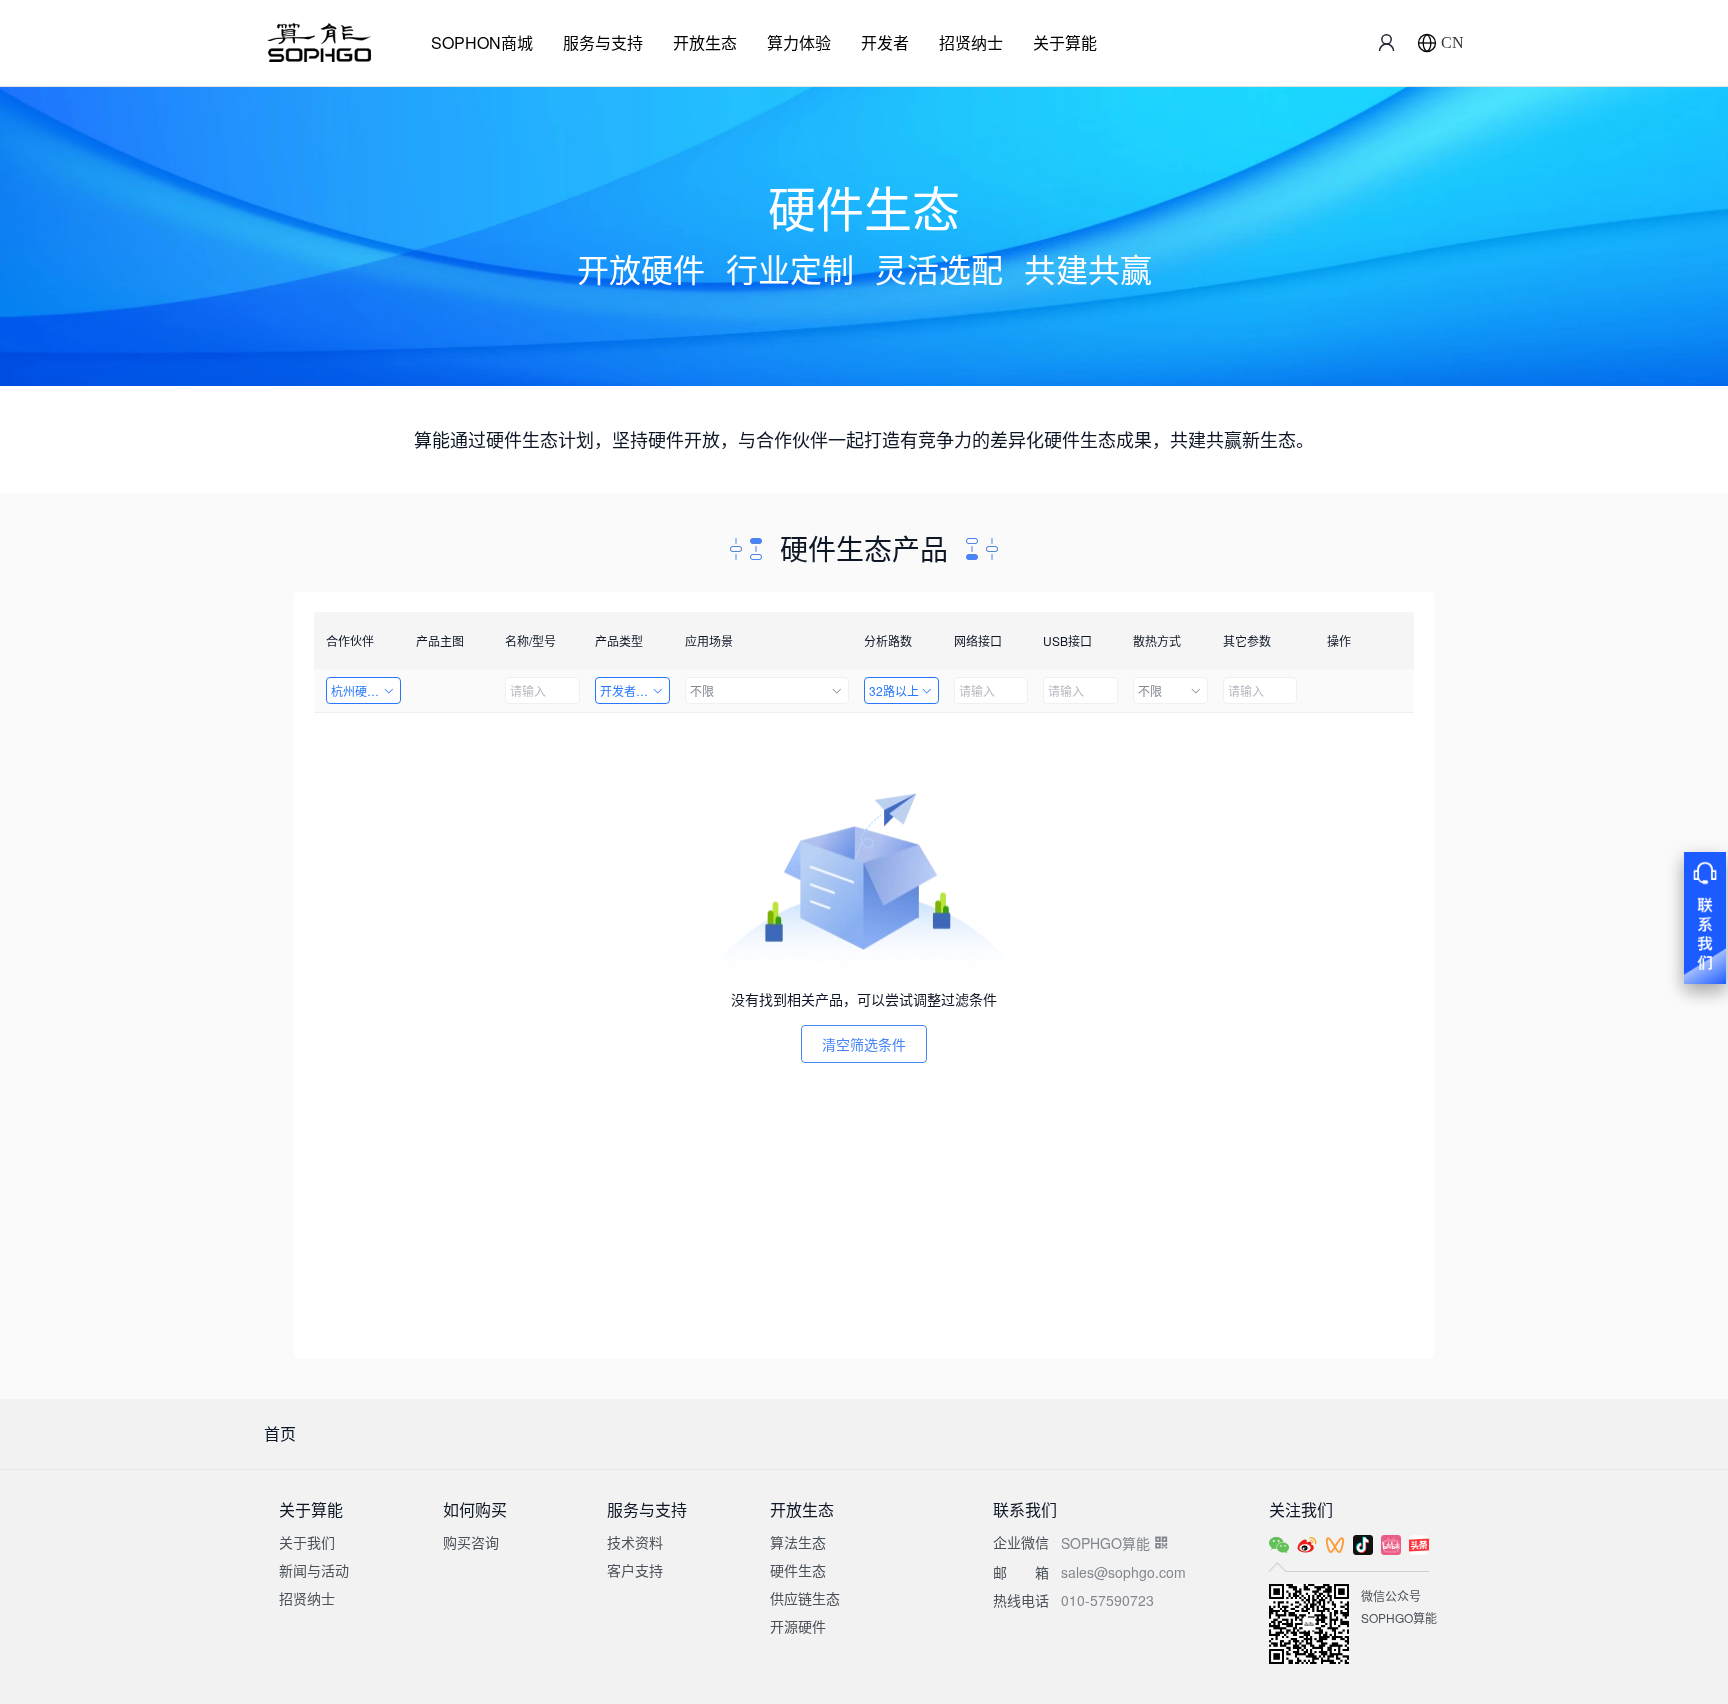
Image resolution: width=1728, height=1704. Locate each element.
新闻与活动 (314, 1570)
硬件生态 (798, 1570)
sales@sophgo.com (1123, 1572)
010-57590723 (1107, 1600)
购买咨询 (471, 1542)
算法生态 (798, 1542)
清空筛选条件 (864, 1044)
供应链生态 (805, 1598)
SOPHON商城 (482, 42)
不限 (702, 690)
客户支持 (635, 1570)
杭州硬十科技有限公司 (366, 690)
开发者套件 (630, 690)
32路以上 (894, 690)
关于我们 (307, 1542)
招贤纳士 (971, 42)
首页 (280, 1433)
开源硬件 (798, 1626)
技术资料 (635, 1542)
